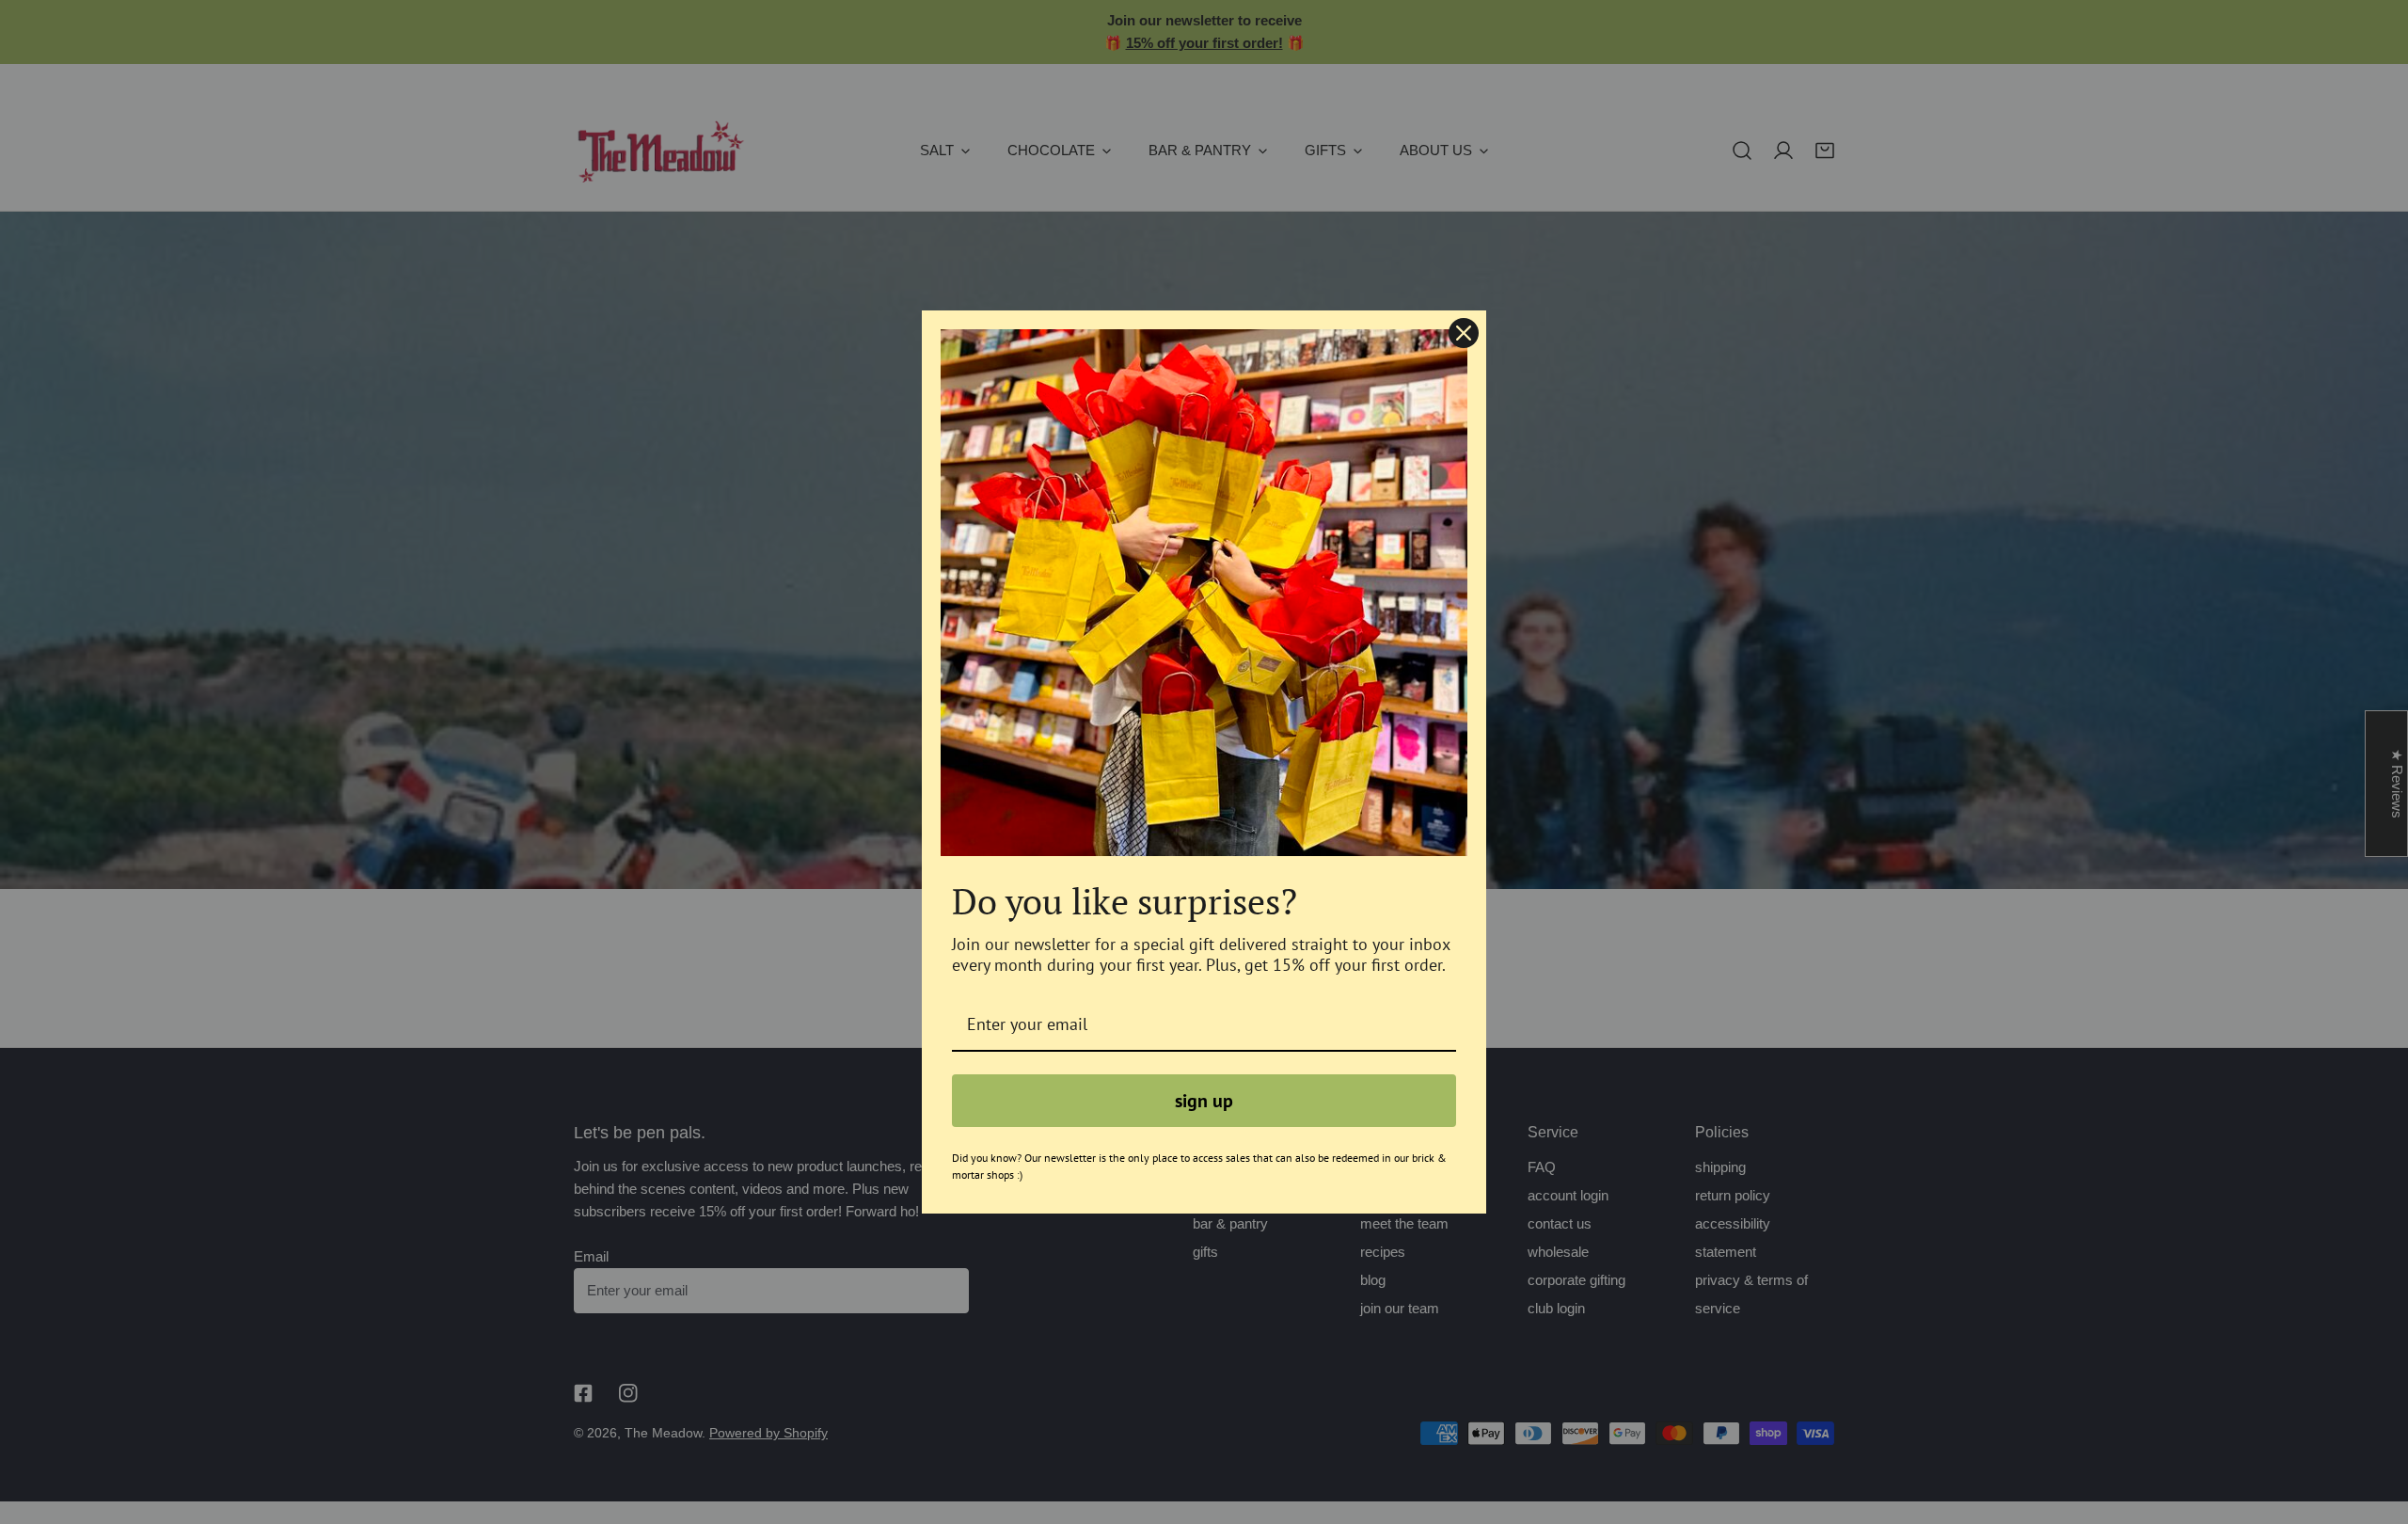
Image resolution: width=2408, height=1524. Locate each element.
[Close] (1464, 333)
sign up (1204, 1101)
